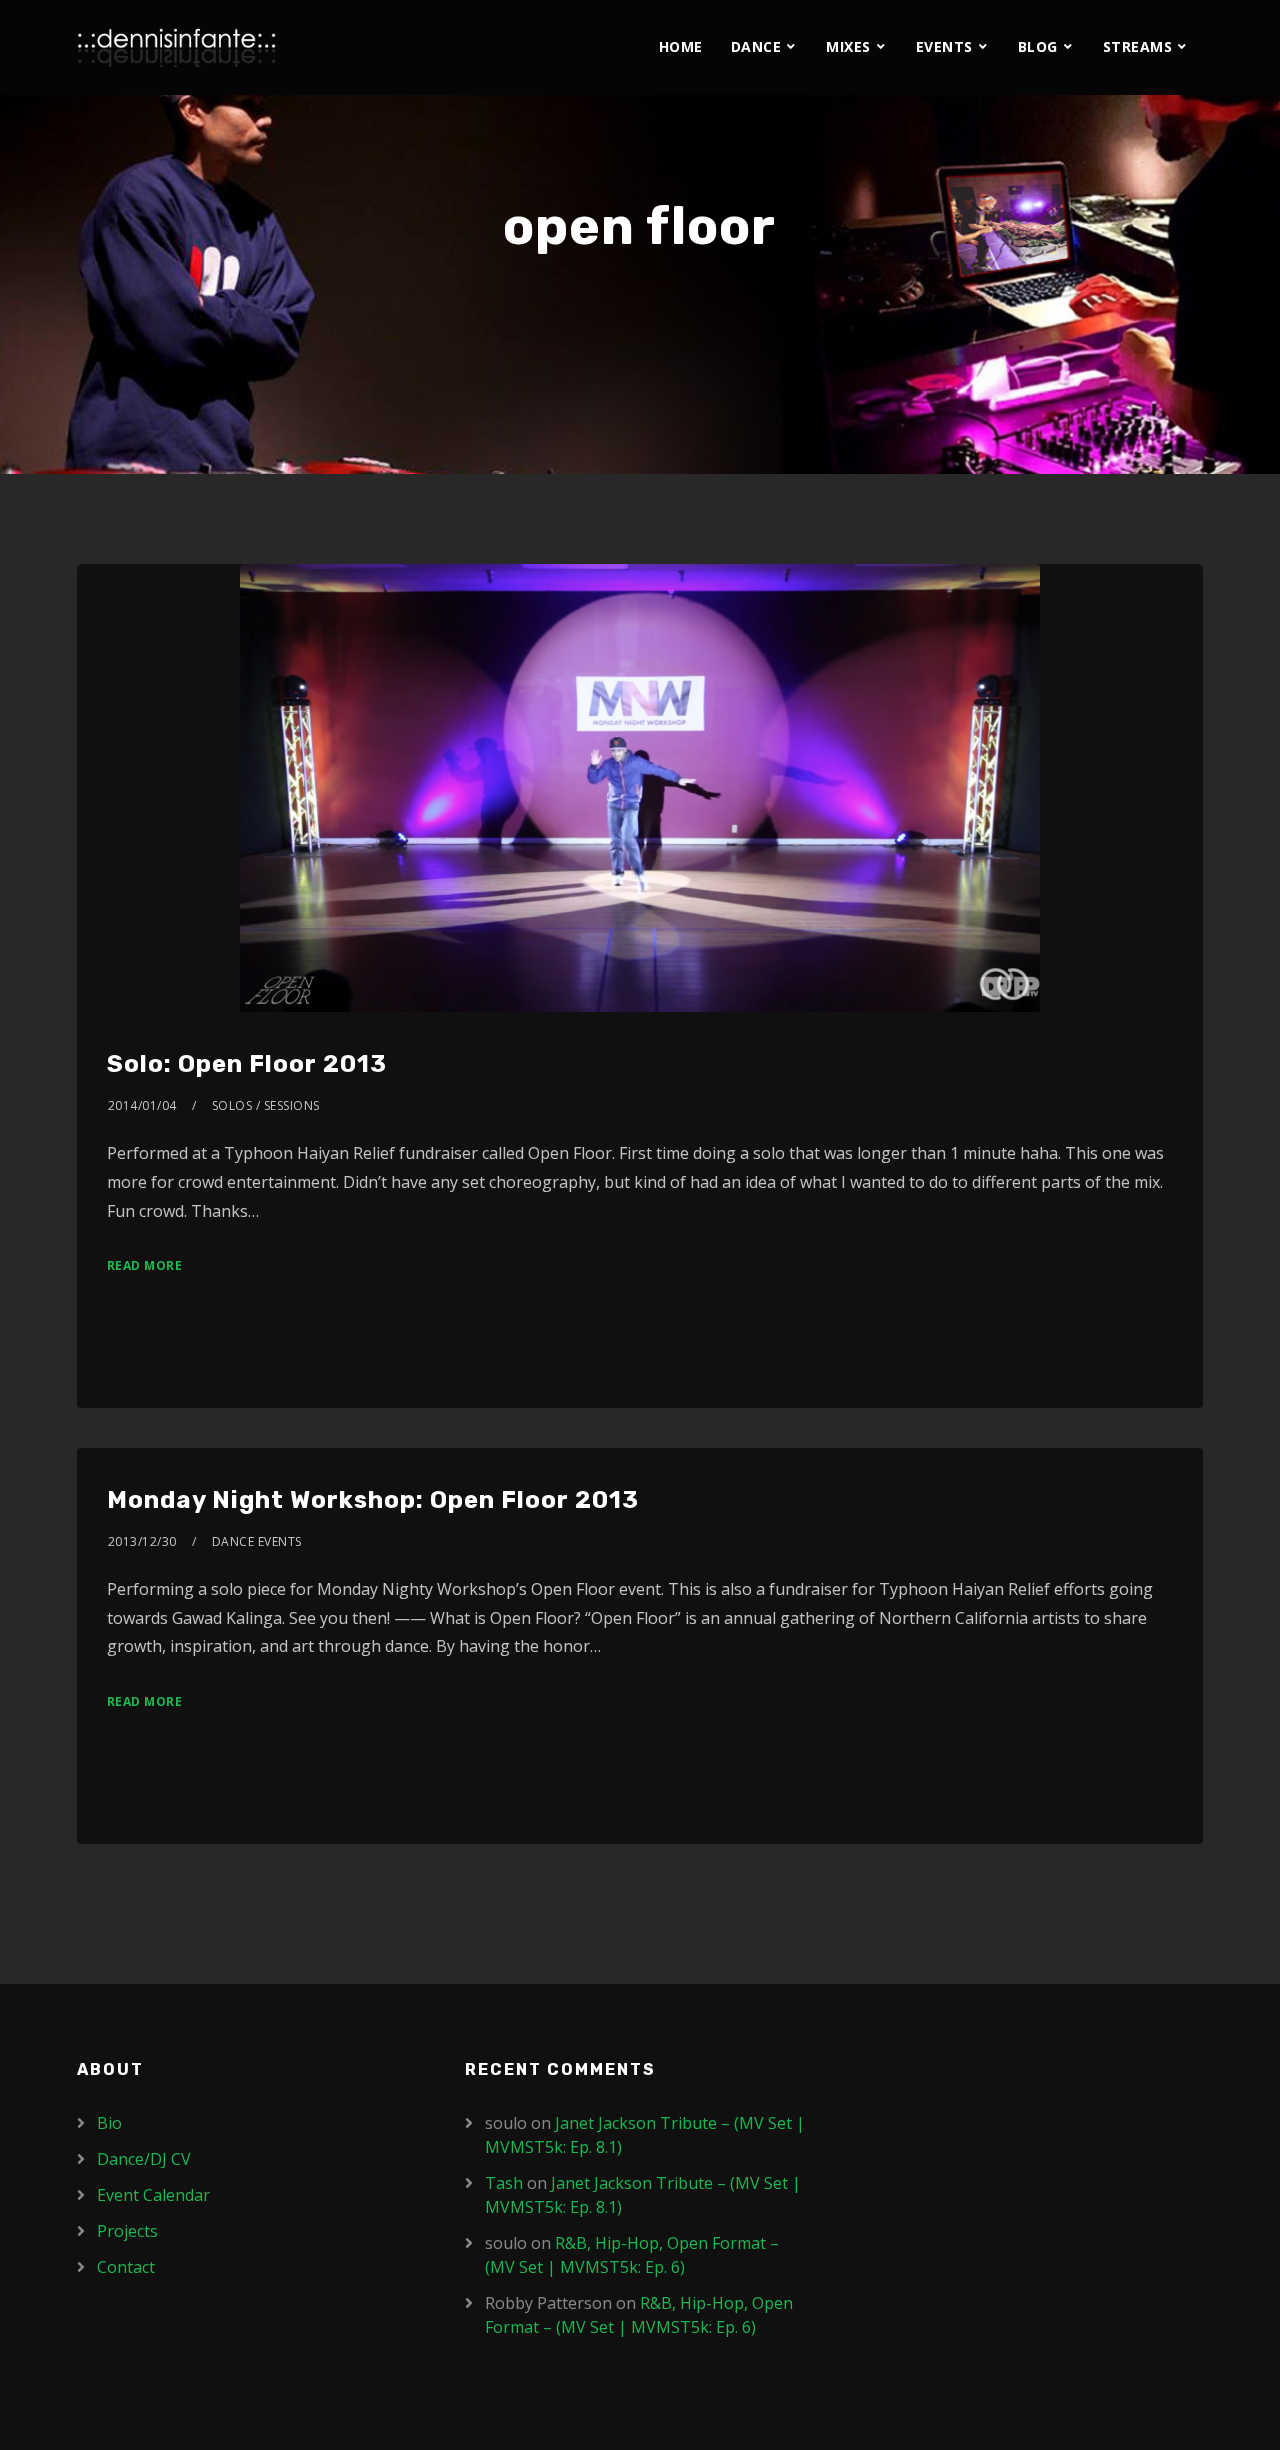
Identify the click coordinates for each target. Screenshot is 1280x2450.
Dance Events (257, 1541)
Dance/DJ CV (144, 2159)
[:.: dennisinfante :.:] (177, 47)
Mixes (848, 46)
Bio (109, 2123)
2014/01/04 (142, 1105)
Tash (504, 2183)
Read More (145, 1265)
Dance (756, 46)
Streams (1138, 46)
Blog (1038, 46)
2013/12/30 (142, 1541)
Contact (126, 2267)
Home (681, 46)
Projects (127, 2231)
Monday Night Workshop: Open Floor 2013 (373, 1500)
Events (944, 46)
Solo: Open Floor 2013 (247, 1064)
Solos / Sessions (266, 1105)
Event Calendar (153, 2195)
